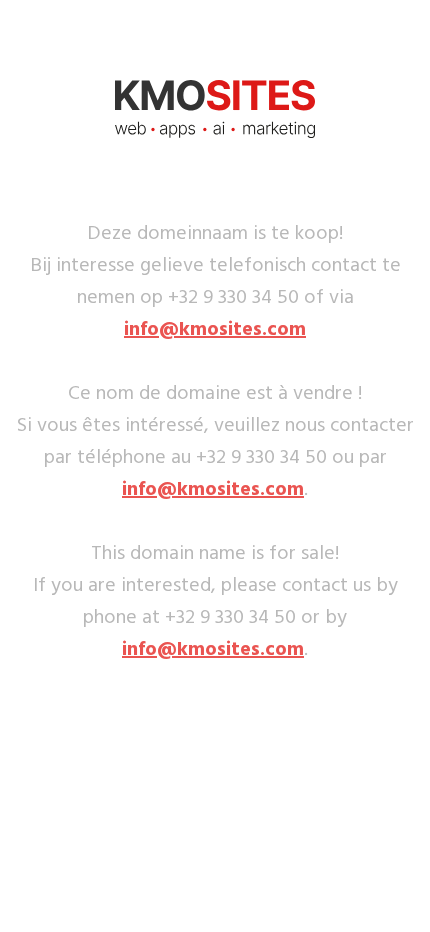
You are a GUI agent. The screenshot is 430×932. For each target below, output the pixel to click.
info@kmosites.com (215, 330)
